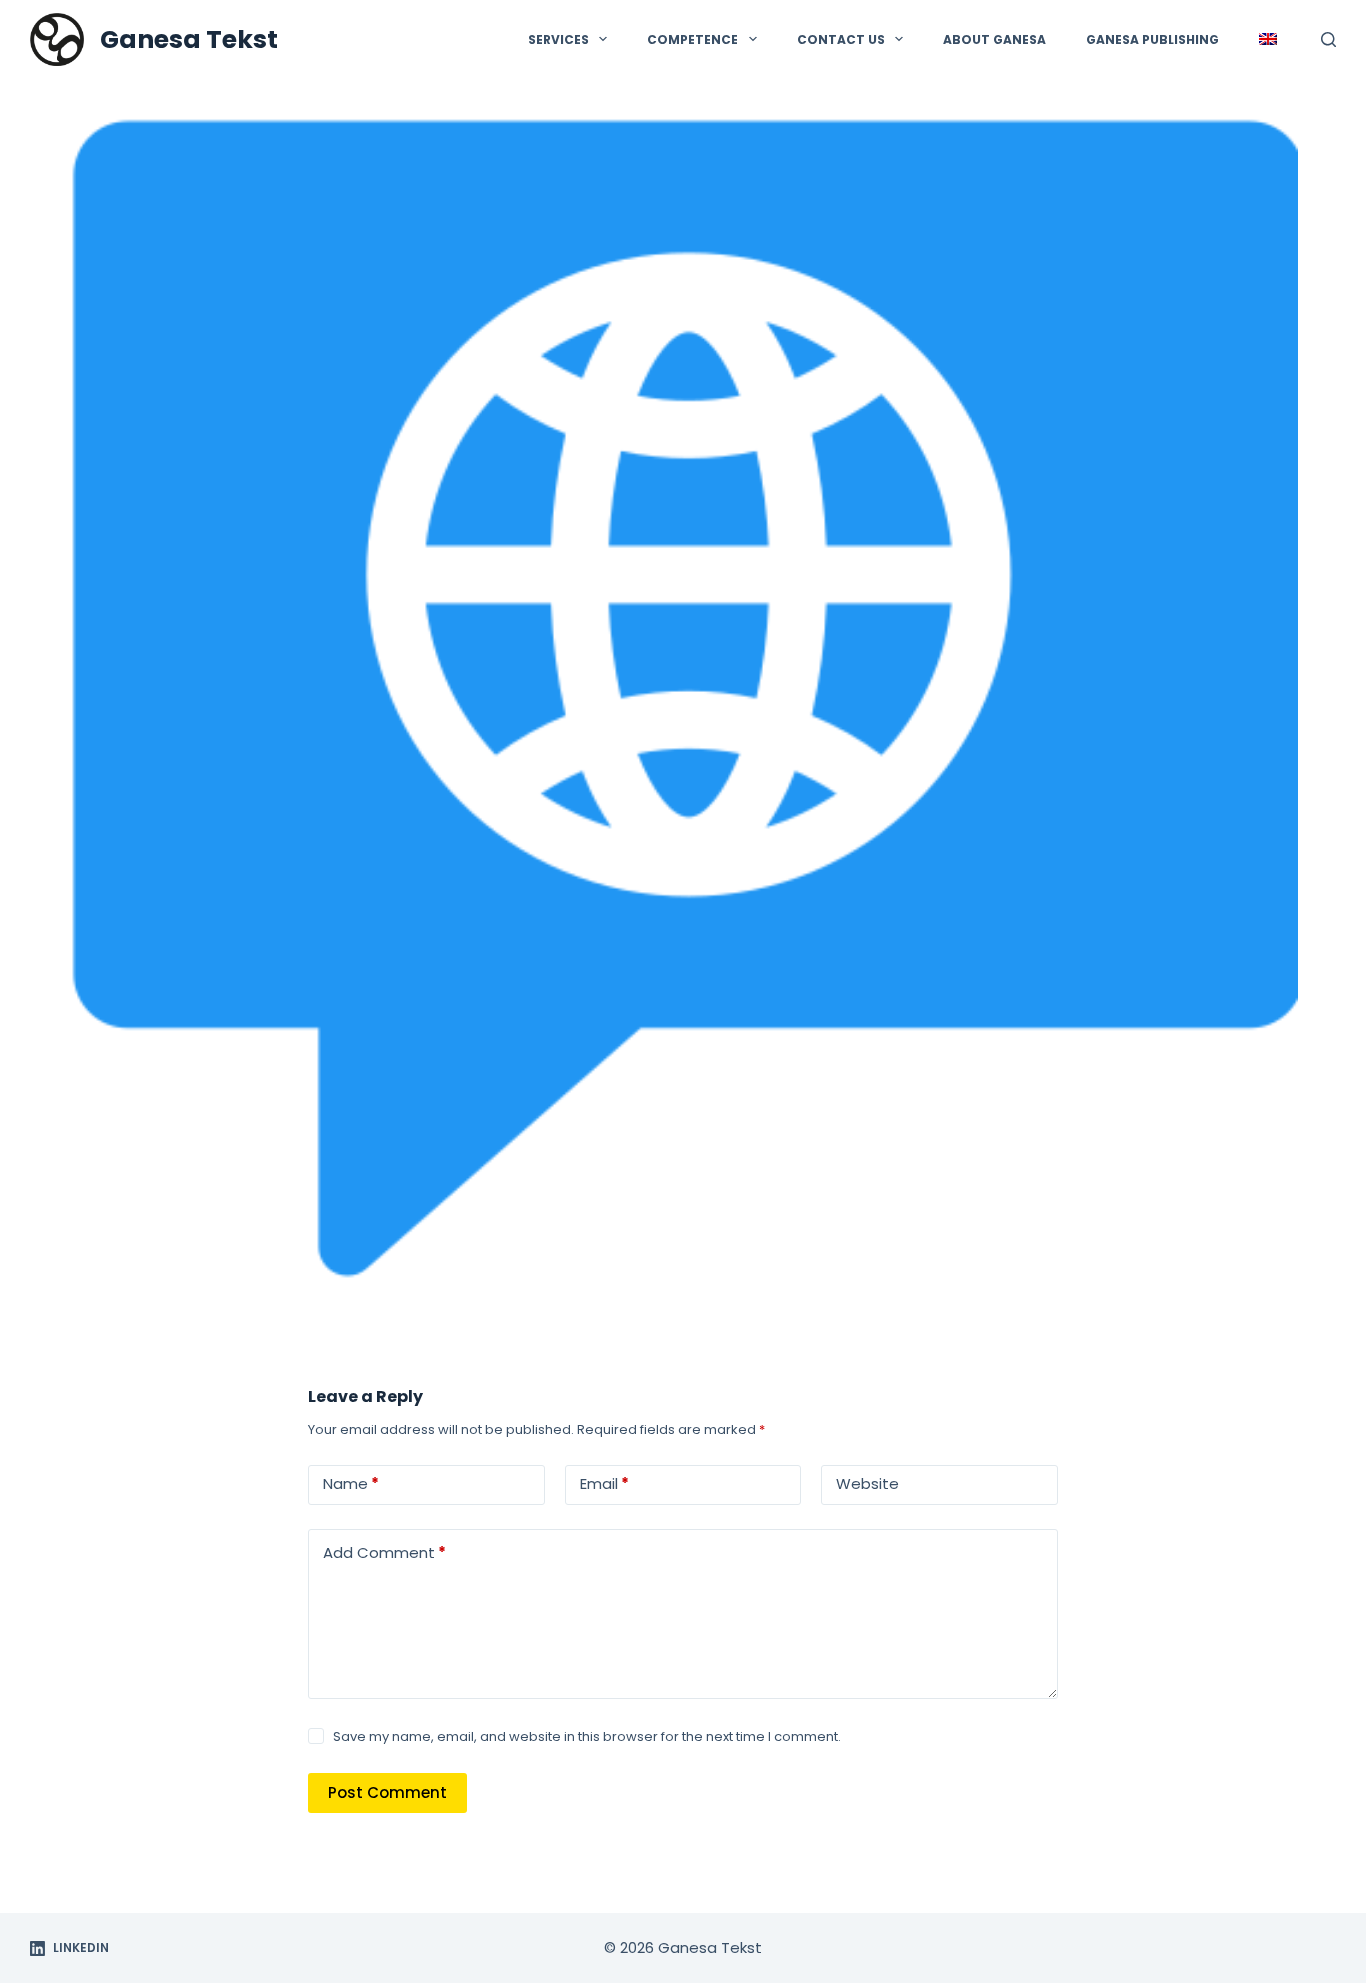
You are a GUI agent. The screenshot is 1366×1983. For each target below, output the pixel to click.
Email (604, 1483)
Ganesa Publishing (1152, 39)
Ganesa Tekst (189, 39)
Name (351, 1483)
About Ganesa (994, 39)
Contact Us (841, 39)
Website (867, 1483)
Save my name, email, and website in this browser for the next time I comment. (587, 1736)
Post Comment (387, 1792)
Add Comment (384, 1552)
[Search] (1328, 39)
